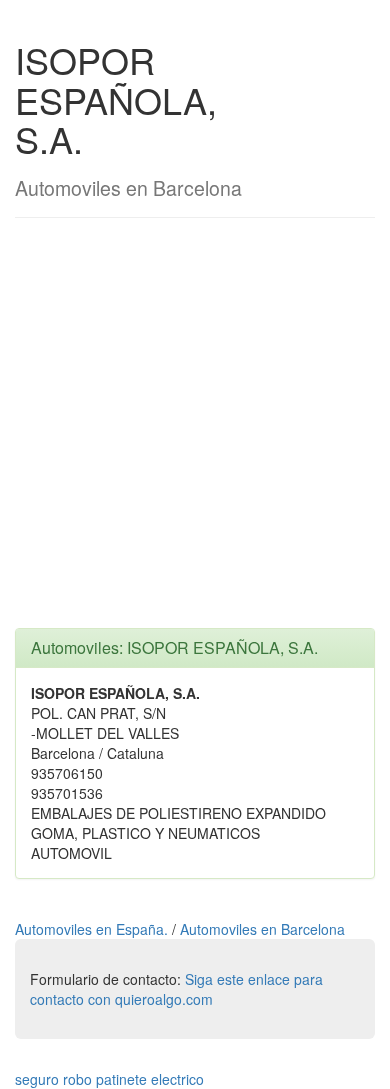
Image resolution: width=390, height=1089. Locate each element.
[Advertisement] (195, 433)
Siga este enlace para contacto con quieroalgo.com (176, 989)
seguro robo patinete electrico (109, 1079)
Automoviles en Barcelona (262, 929)
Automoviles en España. (93, 929)
